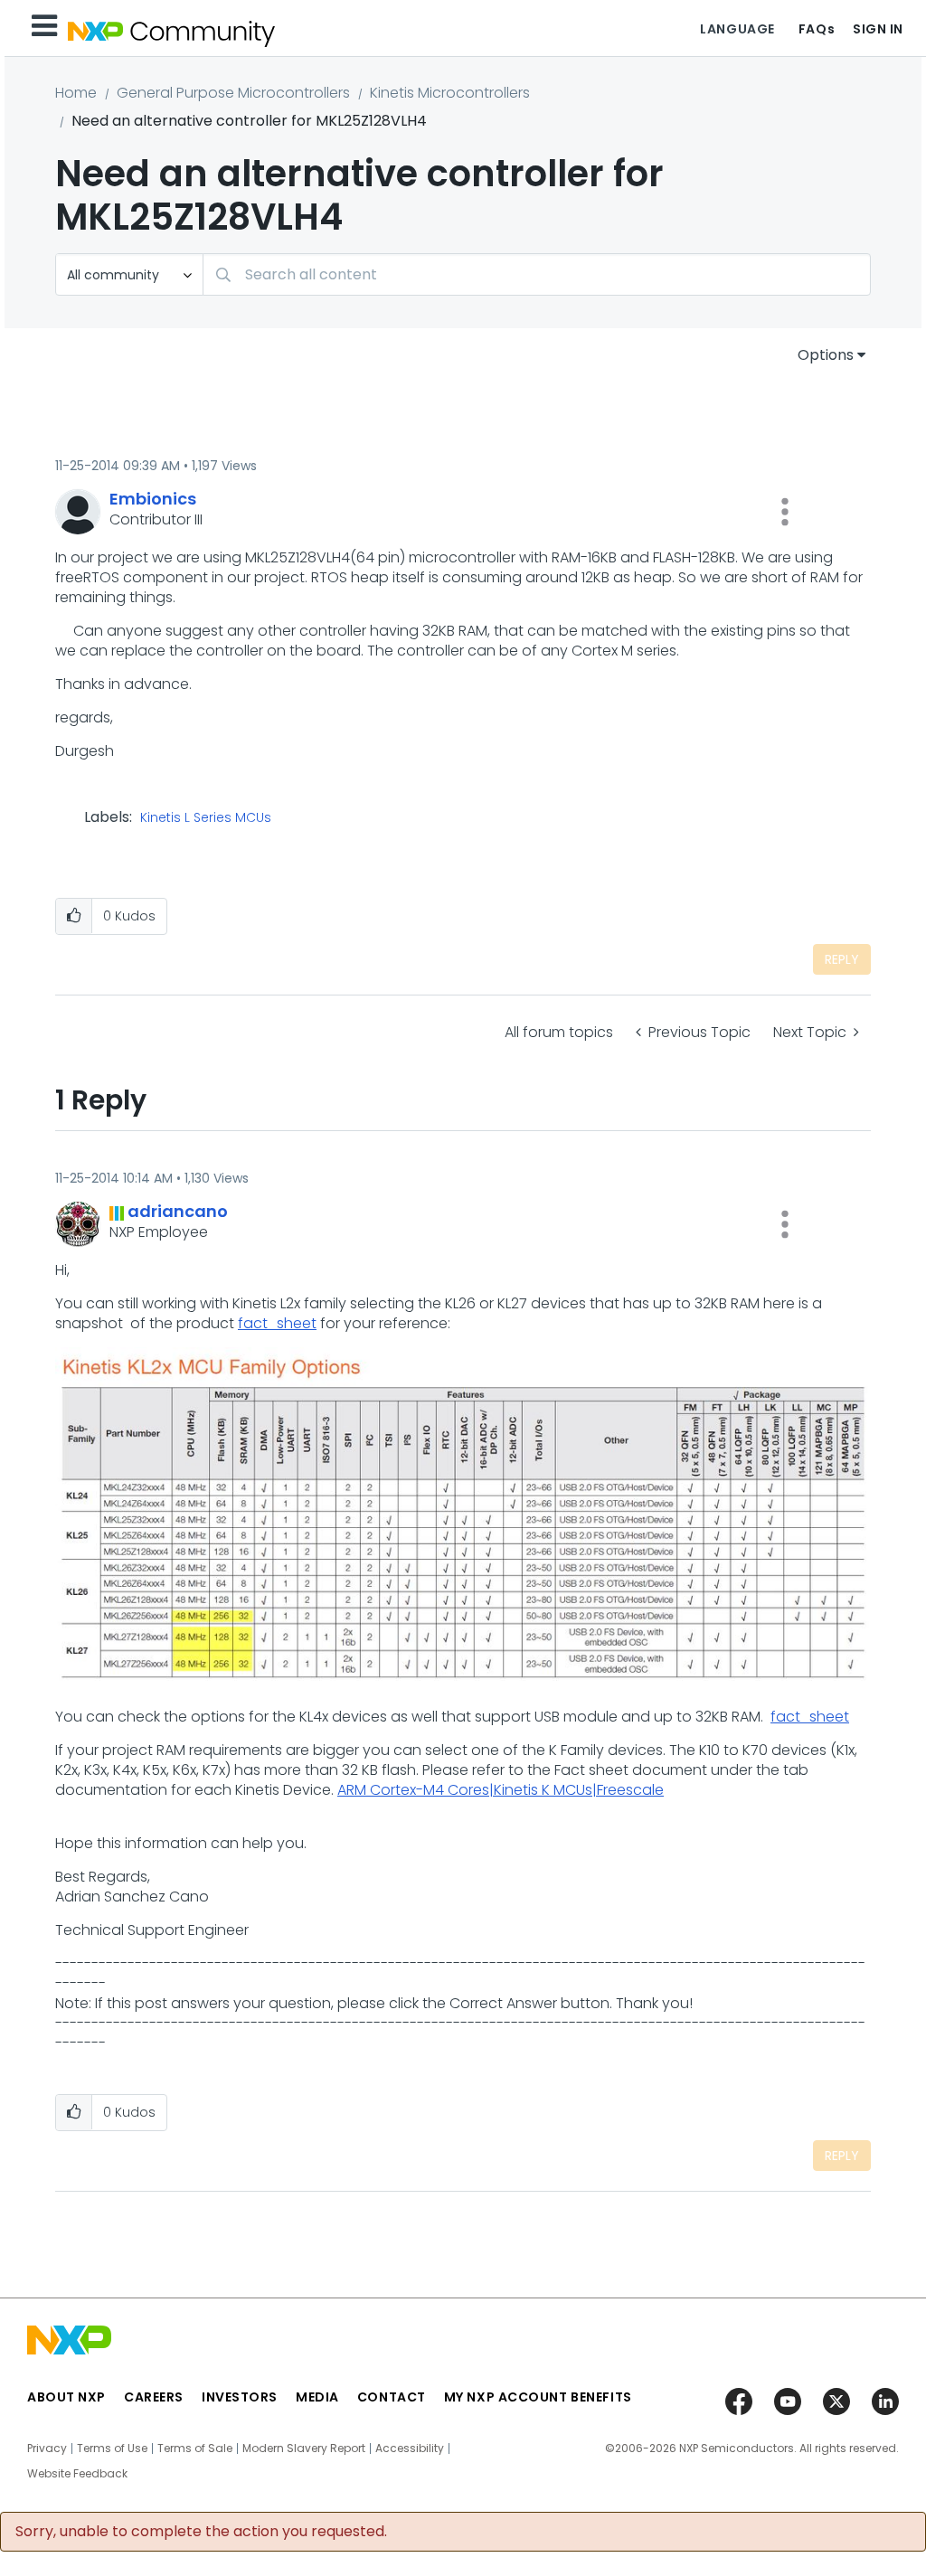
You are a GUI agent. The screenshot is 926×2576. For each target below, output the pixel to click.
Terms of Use (112, 2449)
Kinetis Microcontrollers (450, 93)
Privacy (47, 2449)
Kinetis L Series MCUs (206, 818)
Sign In (878, 29)
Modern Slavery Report (304, 2449)
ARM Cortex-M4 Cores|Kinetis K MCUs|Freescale (501, 1790)
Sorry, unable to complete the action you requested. (201, 2532)
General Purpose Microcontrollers (233, 93)
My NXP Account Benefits (538, 2397)
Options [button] (826, 355)
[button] (785, 512)
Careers (154, 2397)
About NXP (66, 2397)
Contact (392, 2397)
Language (737, 29)
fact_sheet (277, 1323)
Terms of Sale (195, 2449)
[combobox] (537, 274)
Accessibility (410, 2449)
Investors (240, 2397)
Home (76, 93)
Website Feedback (77, 2474)
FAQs (817, 29)
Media (317, 2397)
